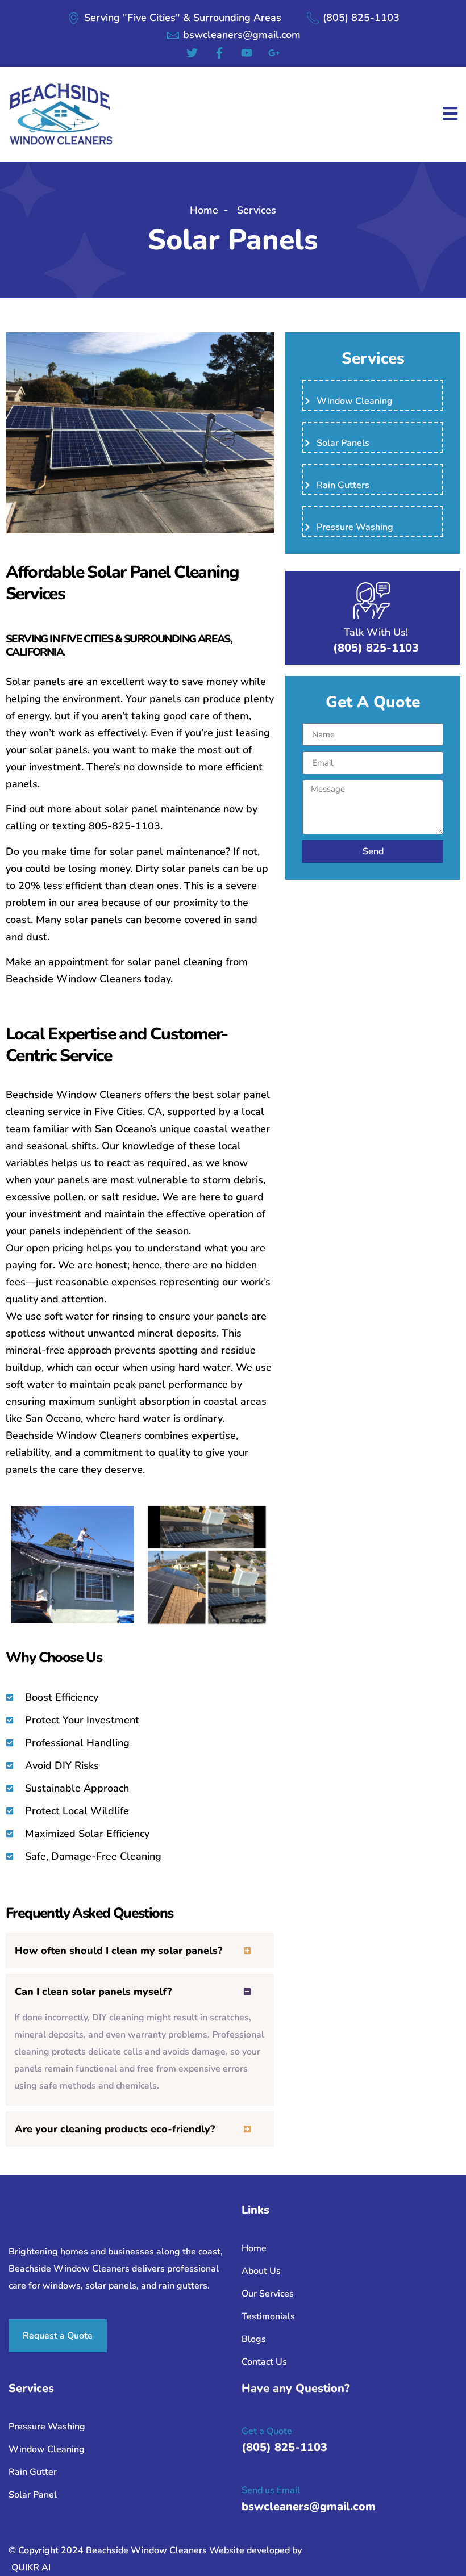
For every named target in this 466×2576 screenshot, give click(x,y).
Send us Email (271, 2490)
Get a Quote (267, 2431)
